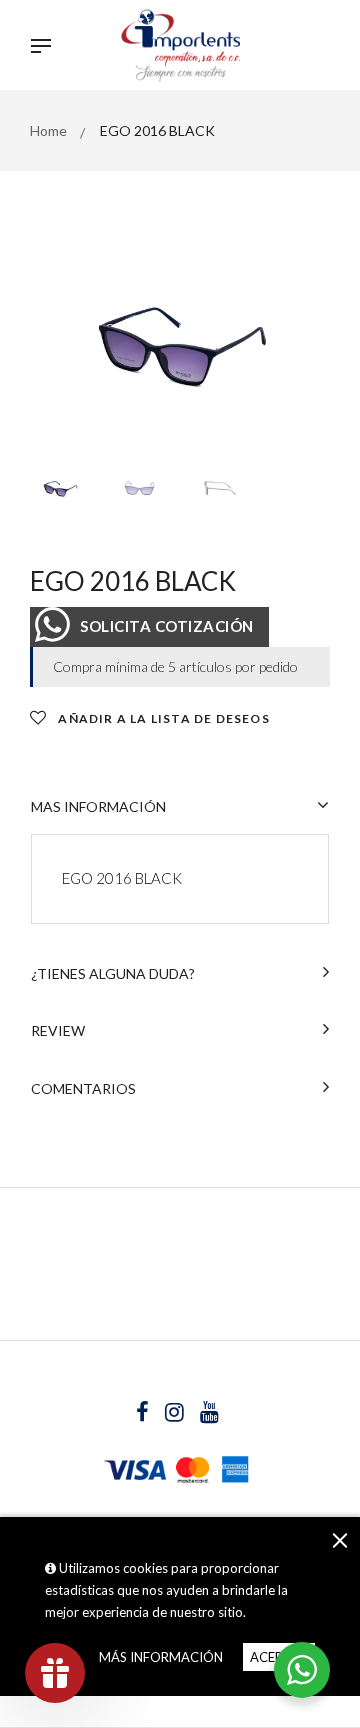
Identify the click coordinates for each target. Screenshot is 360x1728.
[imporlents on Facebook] (144, 1414)
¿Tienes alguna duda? (113, 973)
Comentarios (83, 1088)
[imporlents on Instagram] (176, 1414)
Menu (46, 48)
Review (58, 1030)
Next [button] (300, 350)
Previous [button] (60, 350)
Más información (161, 1657)
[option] (180, 350)
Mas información (98, 806)
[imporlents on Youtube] (209, 1414)
